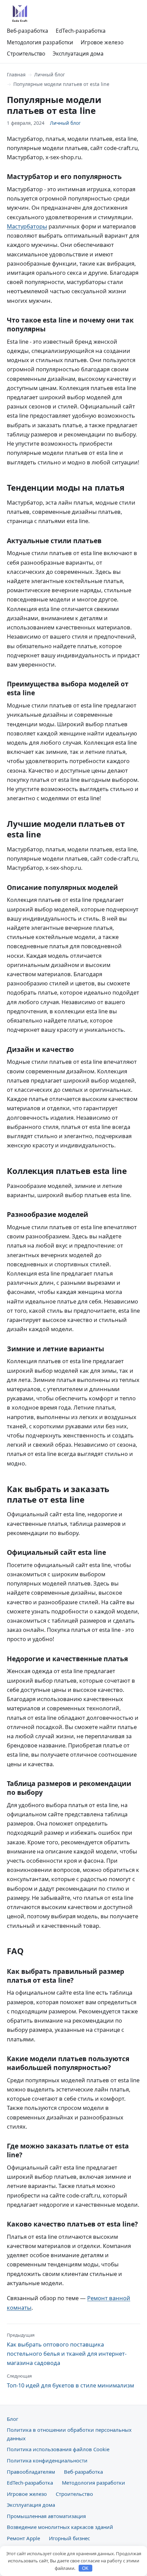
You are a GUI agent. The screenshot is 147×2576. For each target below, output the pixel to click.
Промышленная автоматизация (46, 2516)
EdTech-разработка (81, 31)
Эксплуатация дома (78, 54)
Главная (16, 75)
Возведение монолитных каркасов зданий (60, 2527)
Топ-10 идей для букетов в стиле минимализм (70, 2381)
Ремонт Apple (23, 2538)
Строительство (26, 54)
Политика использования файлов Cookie (58, 2449)
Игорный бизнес (69, 2538)
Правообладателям (31, 2472)
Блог (12, 2419)
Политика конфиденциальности (47, 2460)
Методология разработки (40, 42)
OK (85, 2568)
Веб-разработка (28, 31)
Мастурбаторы (27, 226)
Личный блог (50, 75)
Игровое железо (102, 42)
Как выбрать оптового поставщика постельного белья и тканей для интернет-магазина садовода (67, 2349)
